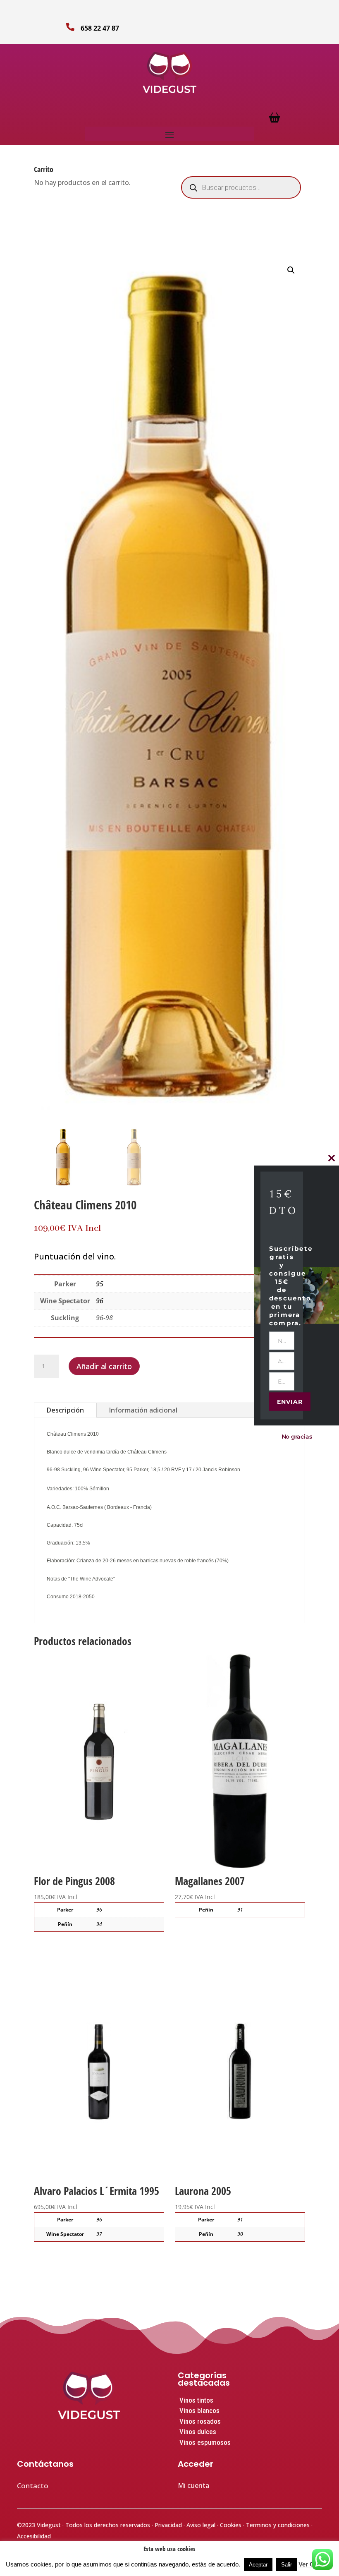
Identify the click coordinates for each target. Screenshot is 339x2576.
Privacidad (169, 2525)
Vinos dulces (198, 2432)
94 (99, 1924)
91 (240, 1910)
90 (240, 2234)
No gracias (297, 1436)
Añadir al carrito (104, 1366)
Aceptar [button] (258, 2565)
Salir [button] (286, 2565)
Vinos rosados (200, 2421)
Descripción (65, 1410)
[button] (291, 270)
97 (99, 2234)
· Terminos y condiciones (277, 2525)
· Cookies (230, 2525)
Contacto (33, 2486)
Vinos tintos (196, 2400)
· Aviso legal (200, 2525)
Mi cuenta (193, 2485)
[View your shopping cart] (275, 121)
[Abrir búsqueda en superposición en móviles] (241, 187)
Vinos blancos (199, 2411)
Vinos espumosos (205, 2442)
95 (100, 1284)
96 (100, 1301)
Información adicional (143, 1410)
